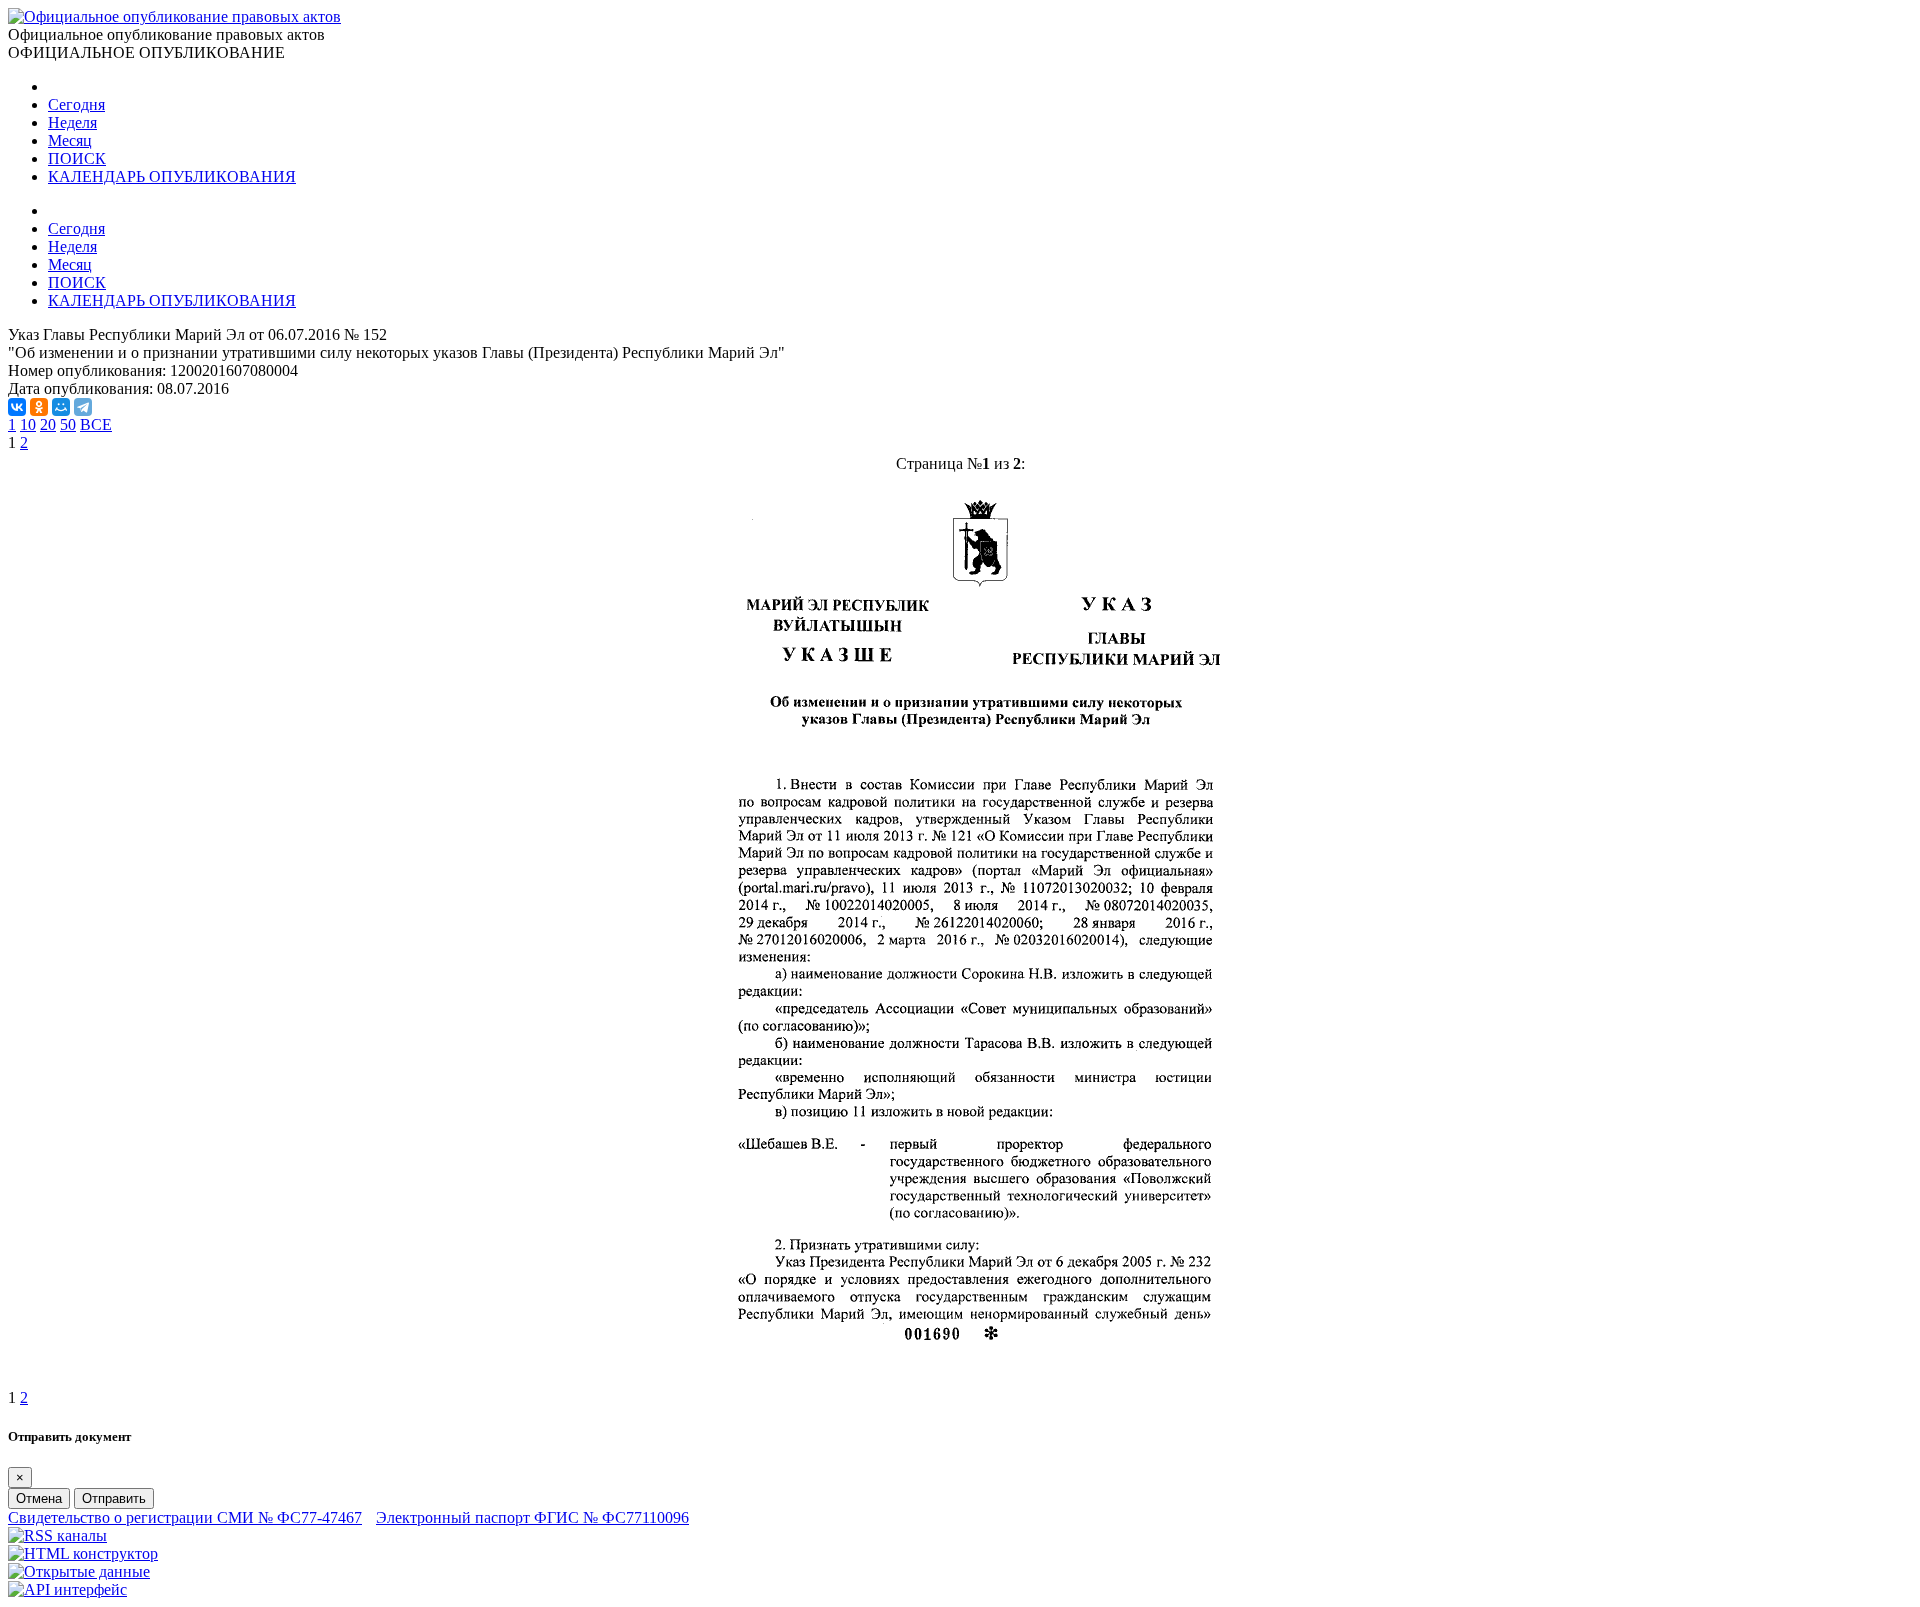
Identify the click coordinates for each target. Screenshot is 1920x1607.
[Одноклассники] (39, 407)
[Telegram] (83, 407)
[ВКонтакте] (17, 407)
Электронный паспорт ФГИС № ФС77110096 (532, 1517)
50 (68, 424)
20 (48, 424)
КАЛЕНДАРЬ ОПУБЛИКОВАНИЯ (172, 176)
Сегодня (76, 104)
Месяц (70, 140)
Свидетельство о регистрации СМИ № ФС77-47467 (185, 1517)
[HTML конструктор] (83, 1553)
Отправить (114, 1498)
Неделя (72, 122)
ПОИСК (77, 158)
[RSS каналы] (57, 1535)
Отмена (39, 1498)
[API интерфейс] (67, 1589)
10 (28, 424)
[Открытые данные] (79, 1571)
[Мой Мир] (61, 407)
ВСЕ (96, 424)
